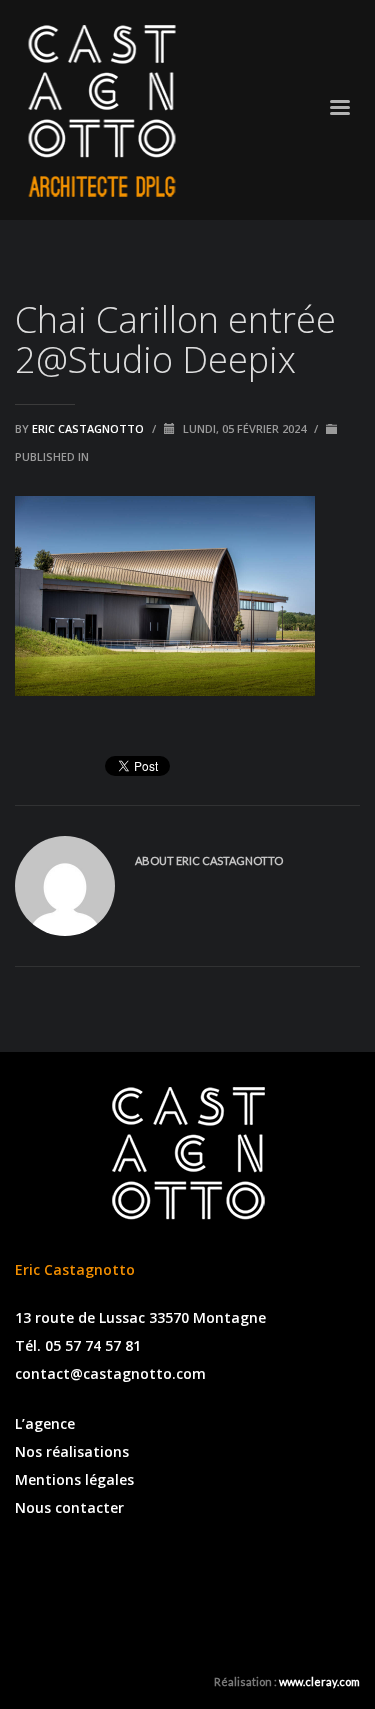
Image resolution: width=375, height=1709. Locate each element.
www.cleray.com (319, 1681)
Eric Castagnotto (89, 428)
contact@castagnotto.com (110, 1373)
